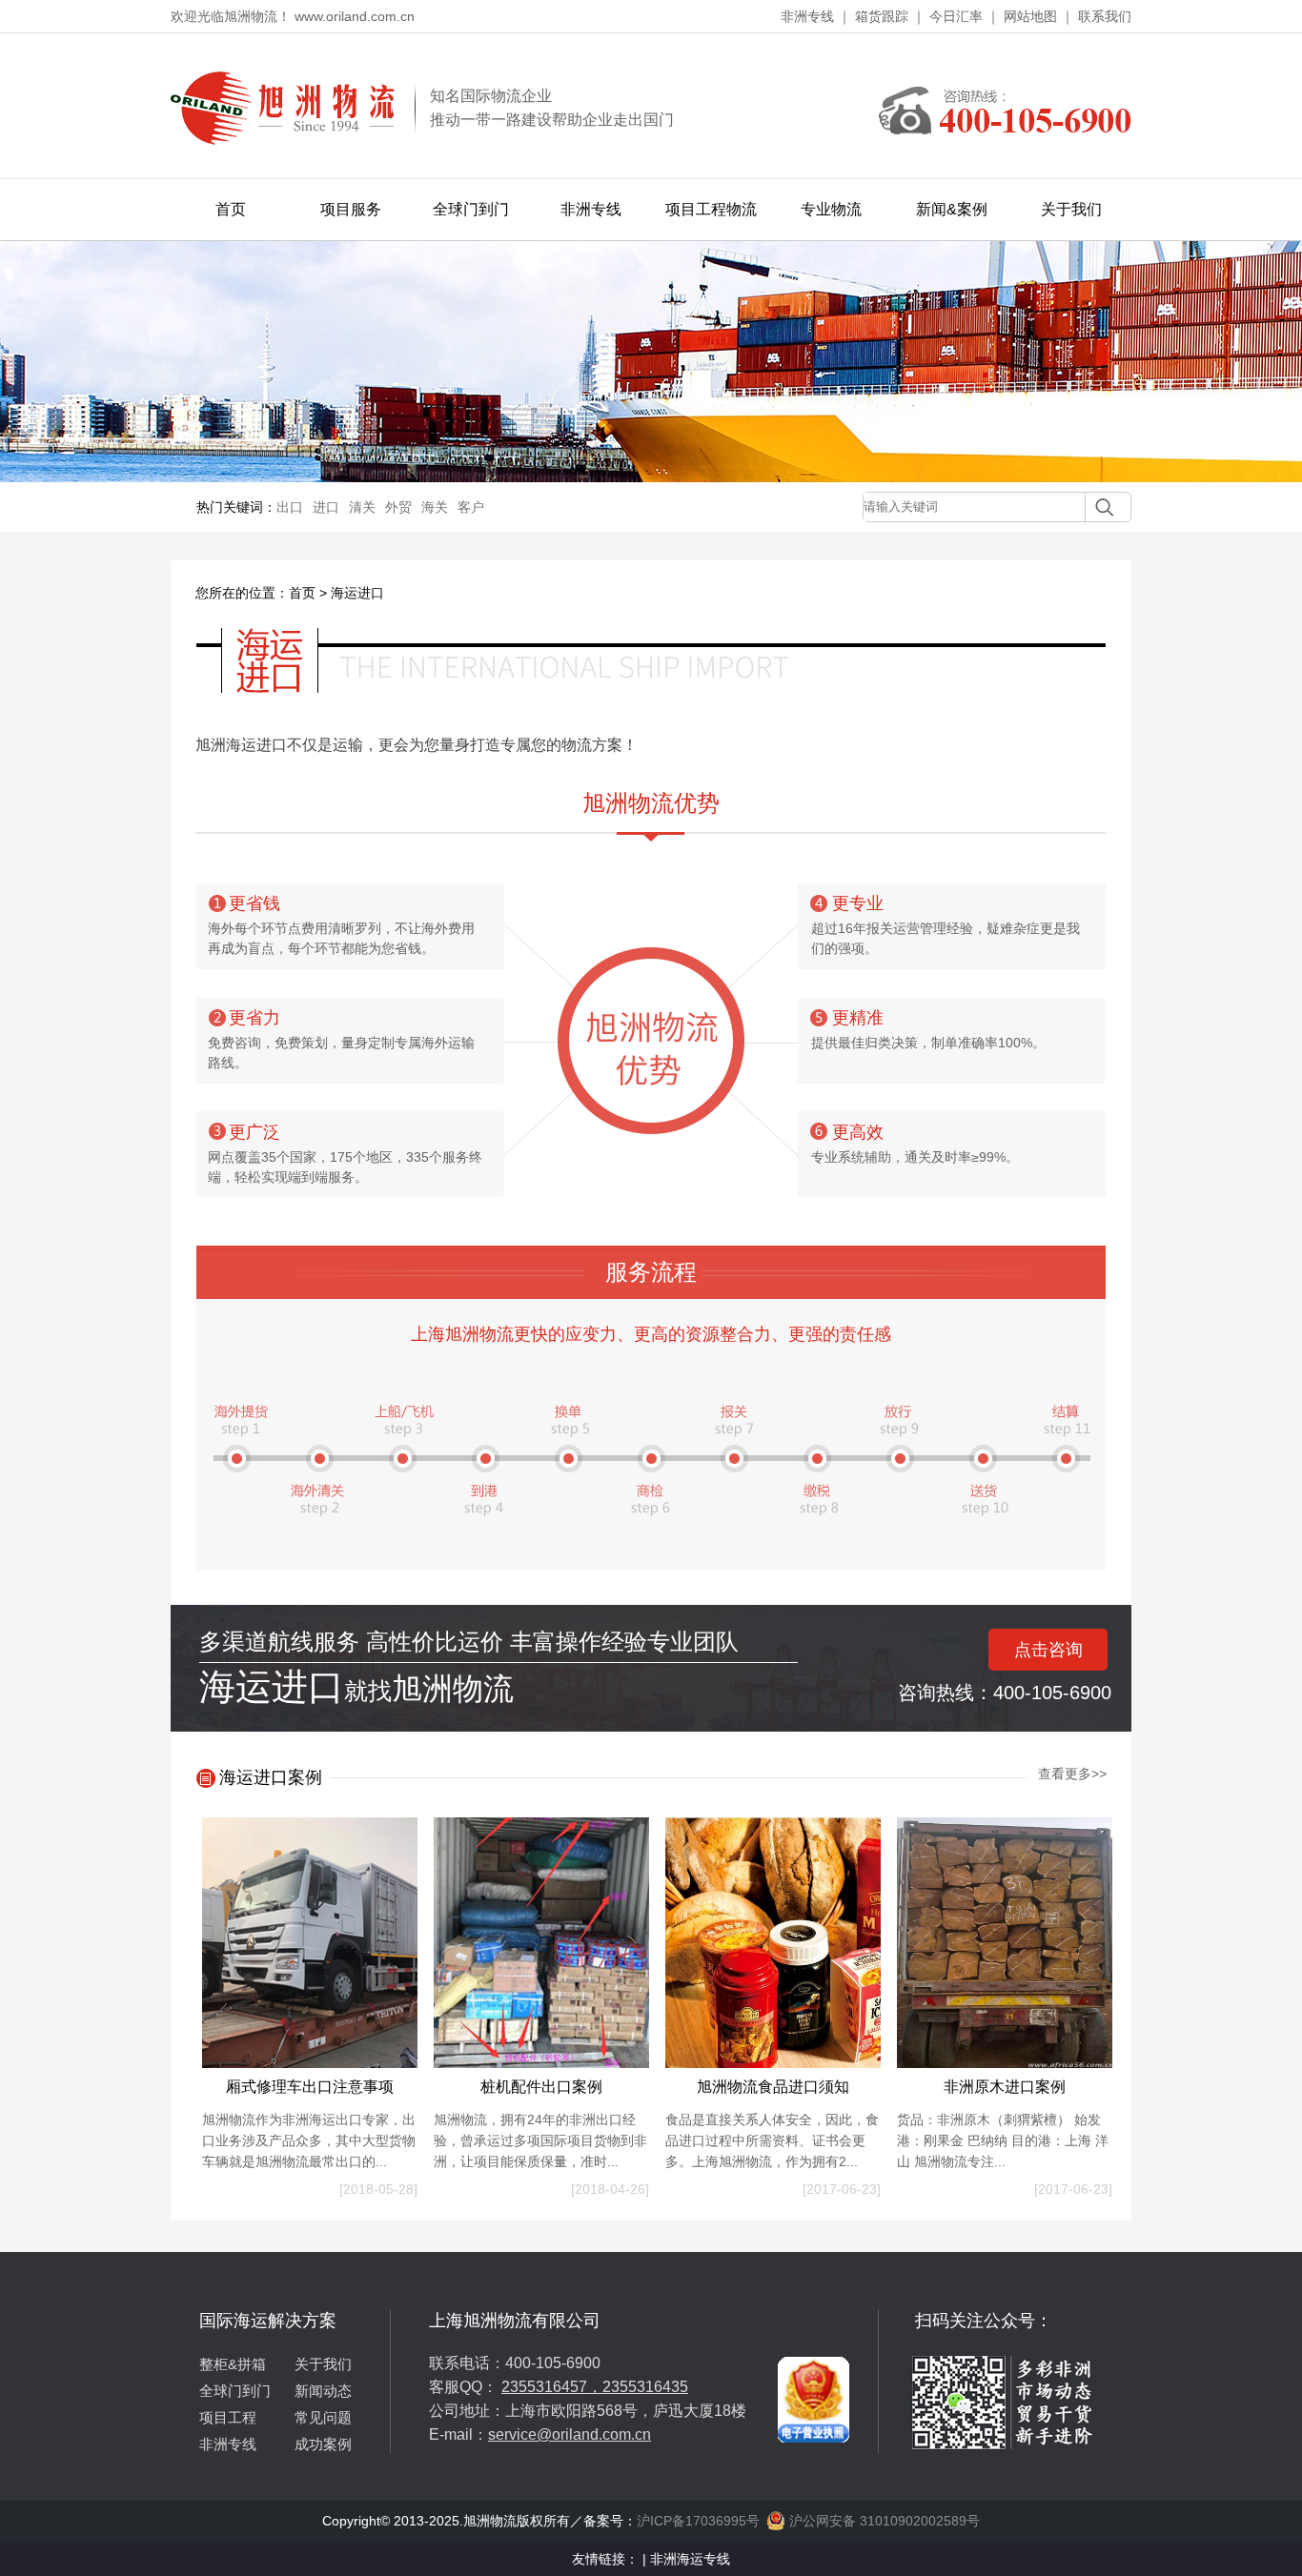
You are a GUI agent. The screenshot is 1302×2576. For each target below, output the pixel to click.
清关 (362, 507)
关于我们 (1071, 209)
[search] (1099, 507)
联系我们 (1105, 16)
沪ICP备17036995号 (698, 2521)
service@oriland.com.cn (570, 2434)
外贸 (398, 507)
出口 (290, 507)
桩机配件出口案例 (541, 2087)
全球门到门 (471, 209)
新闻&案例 (952, 209)
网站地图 (1030, 16)
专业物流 (831, 209)
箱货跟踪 (882, 16)
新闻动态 (323, 2391)
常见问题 (323, 2417)
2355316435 (645, 2387)
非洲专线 (807, 16)
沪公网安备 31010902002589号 (883, 2521)
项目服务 (351, 209)
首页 (231, 209)
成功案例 (323, 2444)
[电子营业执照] (814, 2317)
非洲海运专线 (690, 2559)
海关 (435, 507)
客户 (471, 507)
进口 (326, 507)
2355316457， (552, 2387)
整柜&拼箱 (233, 2364)
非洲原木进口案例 (1005, 2087)
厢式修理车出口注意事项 (310, 2087)
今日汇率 (956, 16)
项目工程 (228, 2417)
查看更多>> (1072, 1774)
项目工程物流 (711, 209)
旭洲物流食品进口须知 (773, 2087)
